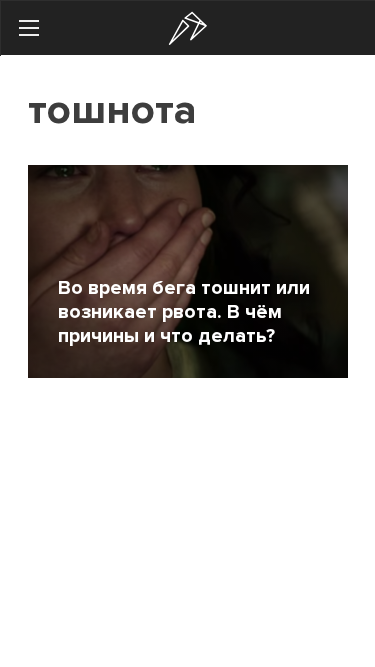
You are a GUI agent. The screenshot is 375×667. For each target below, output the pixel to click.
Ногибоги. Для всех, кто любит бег (188, 28)
